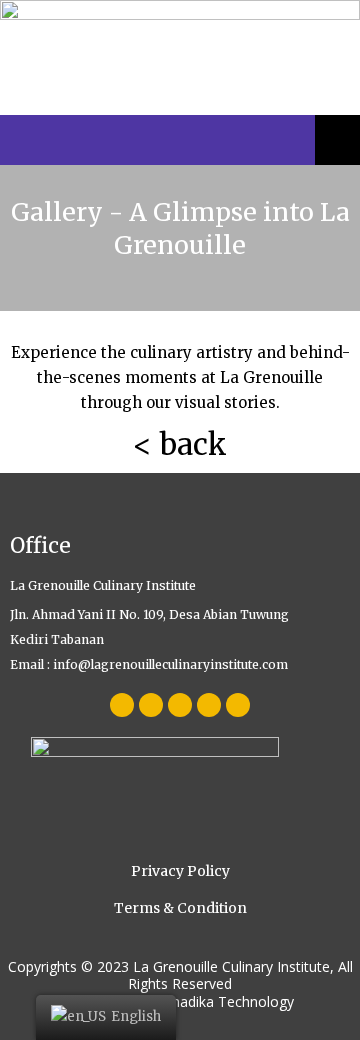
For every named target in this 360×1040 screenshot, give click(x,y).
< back (180, 444)
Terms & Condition (180, 908)
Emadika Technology (226, 1001)
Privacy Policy (180, 871)
